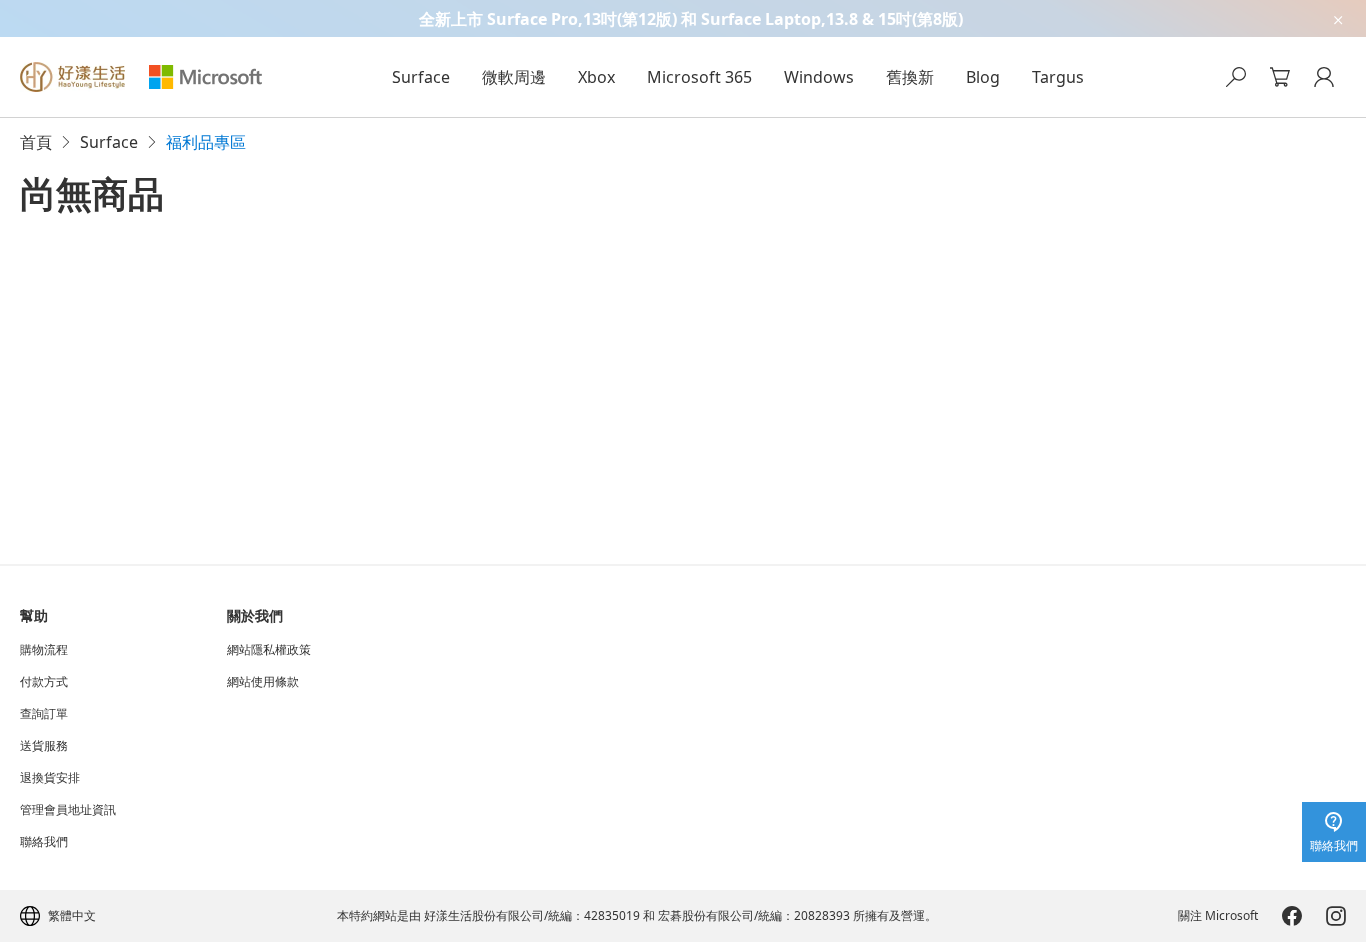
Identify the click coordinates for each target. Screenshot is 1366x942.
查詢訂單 (44, 714)
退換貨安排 (50, 778)
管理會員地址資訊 (68, 810)
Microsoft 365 (699, 77)
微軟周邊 (514, 77)
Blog (983, 77)
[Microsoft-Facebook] (1292, 916)
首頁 (36, 142)
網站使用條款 (263, 682)
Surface (421, 77)
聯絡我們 (44, 842)
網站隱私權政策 (269, 650)
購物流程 (44, 650)
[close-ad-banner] (1337, 18)
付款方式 (44, 682)
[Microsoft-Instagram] (1336, 916)
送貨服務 (44, 746)
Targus (1058, 77)
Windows (819, 77)
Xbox (596, 77)
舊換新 (910, 77)
